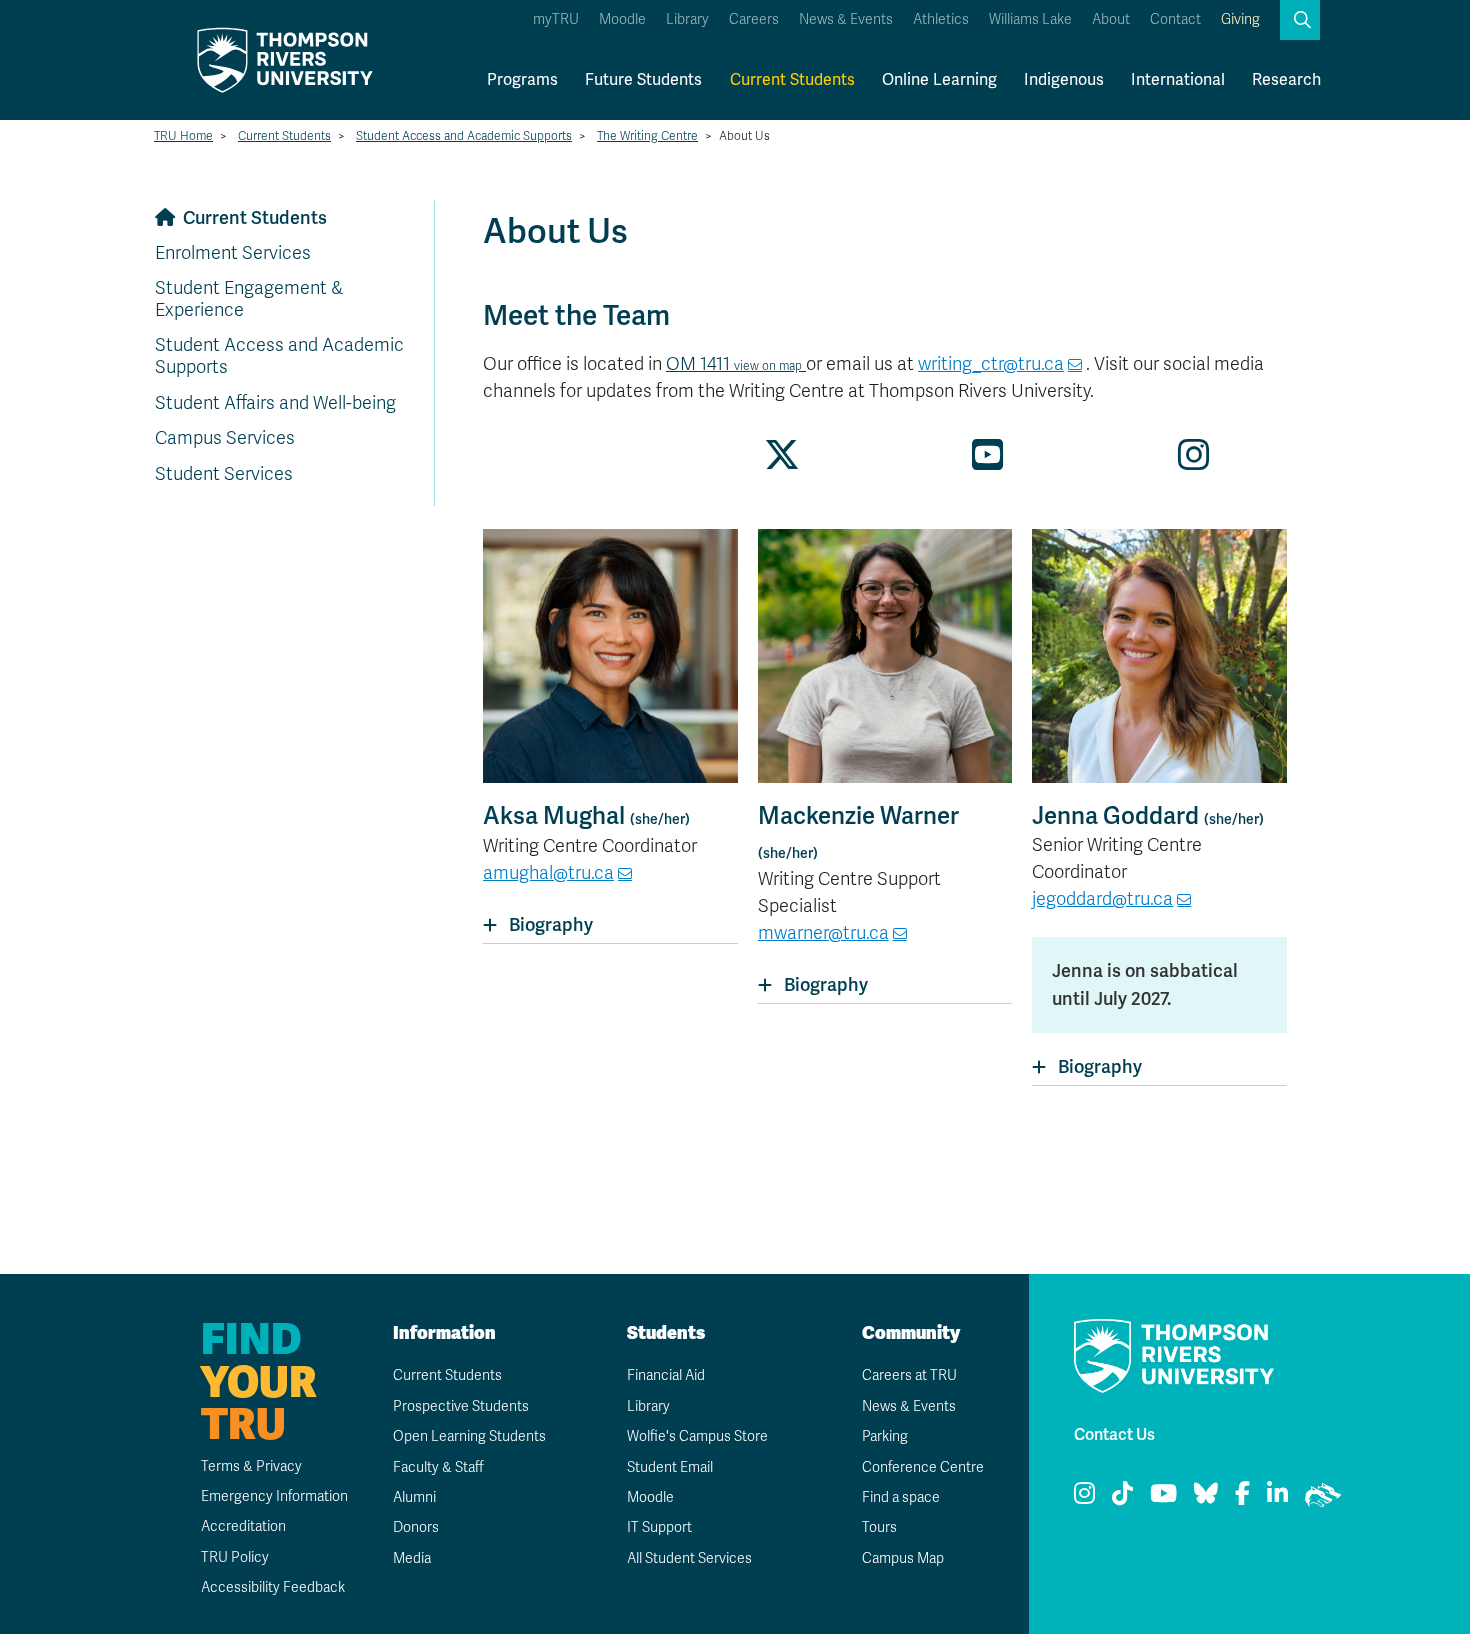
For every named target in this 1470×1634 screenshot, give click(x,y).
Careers (754, 19)
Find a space (901, 1497)
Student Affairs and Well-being (275, 403)
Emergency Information (274, 1496)
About (1111, 19)
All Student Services (689, 1558)
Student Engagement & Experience (249, 299)
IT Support (659, 1527)
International (1178, 79)
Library (687, 19)
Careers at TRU (909, 1375)
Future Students (643, 79)
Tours (879, 1527)
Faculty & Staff (438, 1467)
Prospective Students (461, 1406)
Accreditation (243, 1526)
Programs (522, 79)
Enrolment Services (233, 253)
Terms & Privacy (251, 1466)
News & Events (846, 19)
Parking (885, 1436)
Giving (1240, 19)
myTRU (556, 19)
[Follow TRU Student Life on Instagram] (1194, 462)
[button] (1300, 20)
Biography (551, 924)
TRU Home (183, 136)
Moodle (622, 19)
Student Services (224, 474)
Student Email (670, 1467)
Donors (416, 1527)
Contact (1175, 19)
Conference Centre (923, 1467)
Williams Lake (1030, 19)
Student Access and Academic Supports (464, 136)
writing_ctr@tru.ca (991, 364)
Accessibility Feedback (273, 1587)
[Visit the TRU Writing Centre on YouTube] (988, 462)
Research (1286, 79)
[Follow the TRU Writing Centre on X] (782, 462)
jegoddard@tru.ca (1102, 899)
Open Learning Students (469, 1436)
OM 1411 (734, 364)
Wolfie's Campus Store (697, 1436)
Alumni (414, 1497)
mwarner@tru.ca (823, 933)
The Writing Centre (647, 136)
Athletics (941, 19)
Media (412, 1558)
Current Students (792, 79)
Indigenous (1064, 79)
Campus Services (225, 438)
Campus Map (903, 1558)
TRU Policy (235, 1557)
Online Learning (939, 79)
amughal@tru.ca (548, 873)
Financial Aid (666, 1375)
